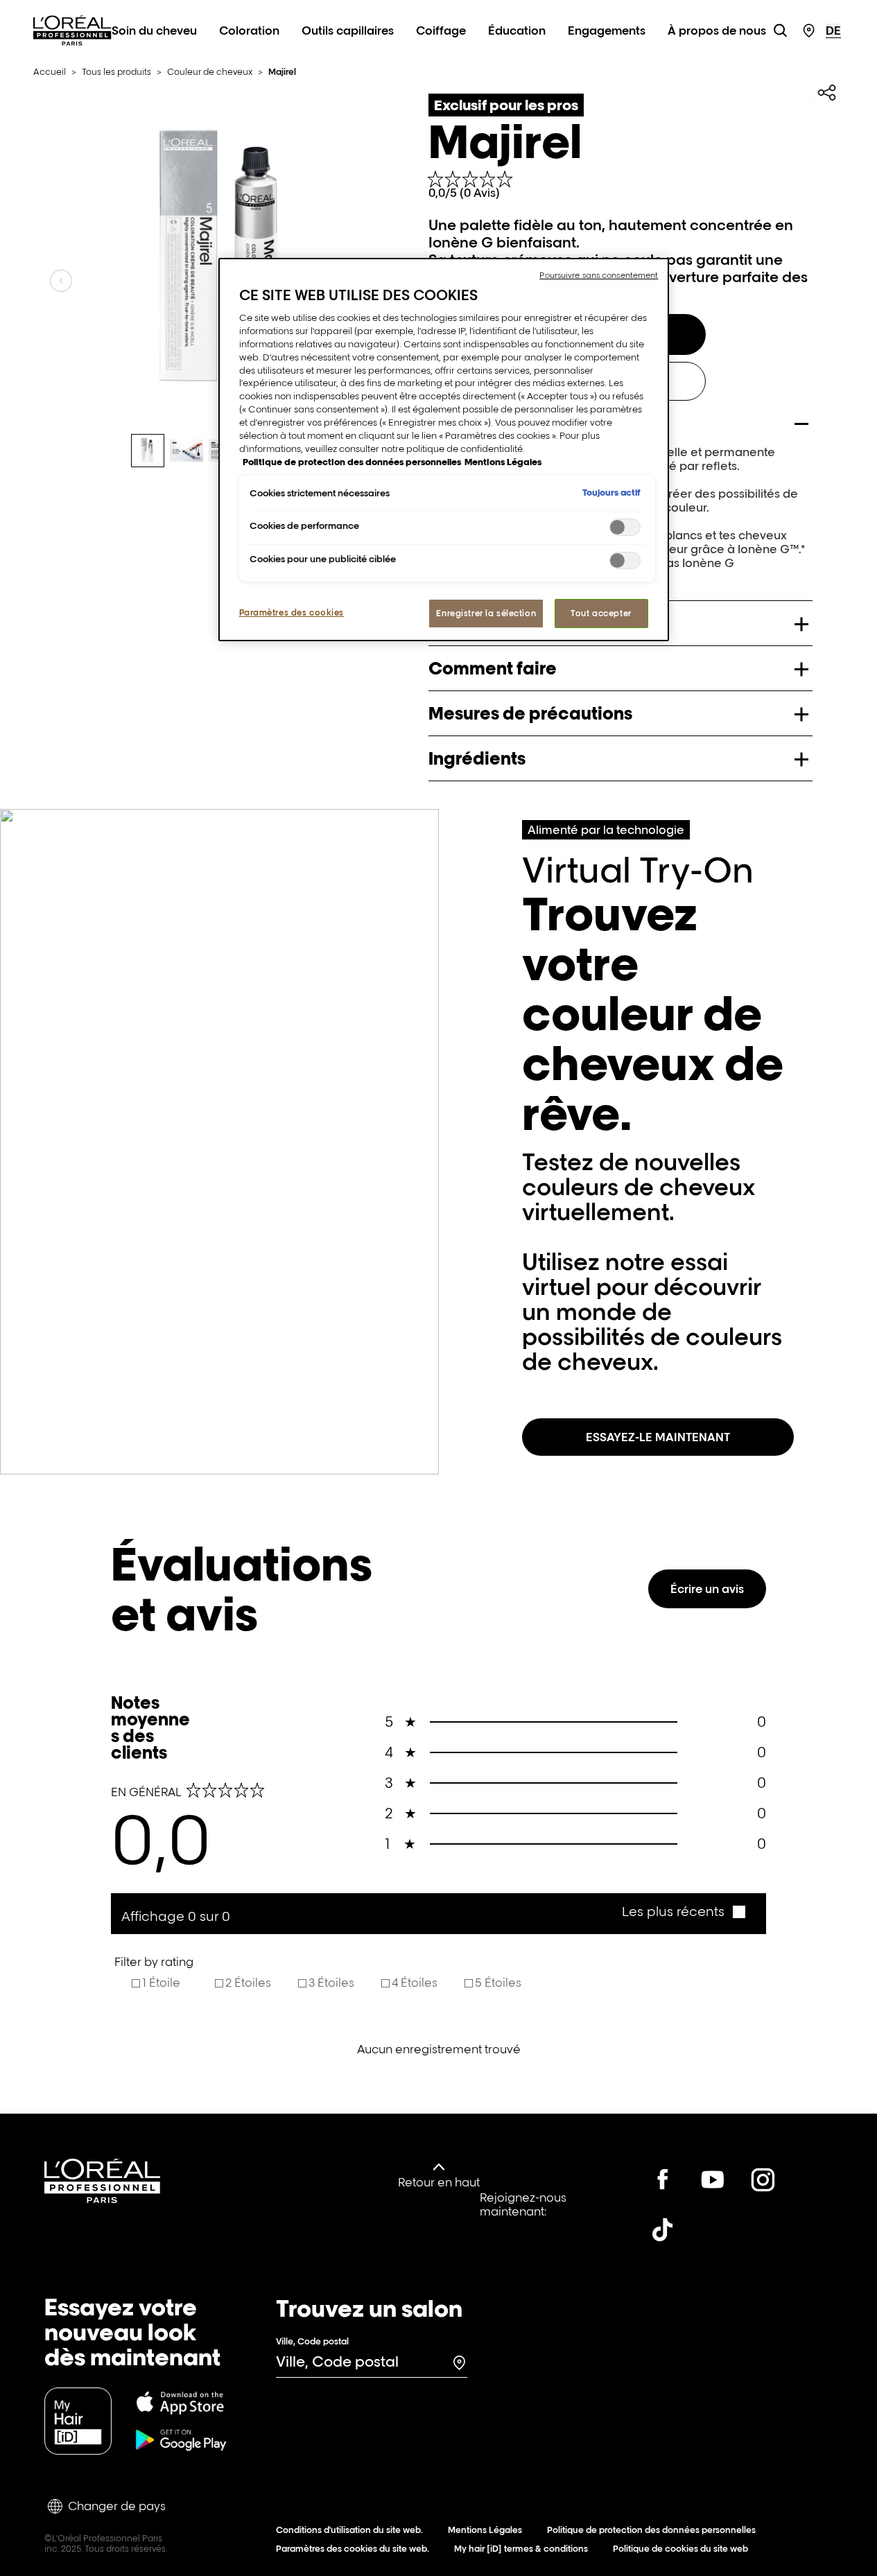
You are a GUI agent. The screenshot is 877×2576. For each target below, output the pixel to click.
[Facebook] (663, 2179)
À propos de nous (717, 31)
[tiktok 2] (663, 2229)
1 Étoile (161, 1983)
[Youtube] (713, 2179)
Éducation (517, 31)
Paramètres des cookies (292, 612)
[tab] (148, 451)
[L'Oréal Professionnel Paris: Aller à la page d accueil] (72, 46)
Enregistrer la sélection (486, 613)
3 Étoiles (331, 1983)
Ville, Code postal (312, 2341)
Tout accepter (601, 613)
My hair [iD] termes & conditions (521, 2549)
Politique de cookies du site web (680, 2549)
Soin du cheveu (154, 31)
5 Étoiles (498, 1983)
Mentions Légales (485, 2530)
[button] (683, 1912)
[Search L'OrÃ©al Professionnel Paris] (780, 31)
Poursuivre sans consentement (599, 275)
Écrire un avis (707, 1589)
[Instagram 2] (763, 2179)
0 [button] (575, 1722)
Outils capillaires (348, 31)
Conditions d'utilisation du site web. (349, 2530)
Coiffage (441, 31)
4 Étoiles (415, 1983)
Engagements (607, 31)
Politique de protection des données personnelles (651, 2530)
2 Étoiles (248, 1983)
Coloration (249, 31)
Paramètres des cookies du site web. (353, 2549)
